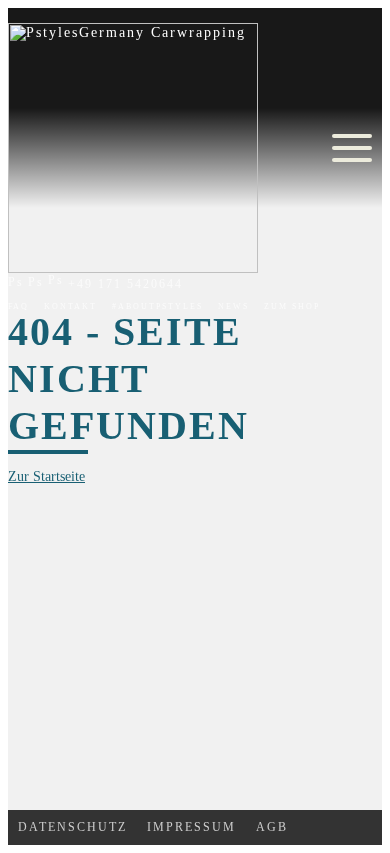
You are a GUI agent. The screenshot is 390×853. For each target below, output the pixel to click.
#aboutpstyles (157, 306)
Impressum (191, 827)
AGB (272, 827)
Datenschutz (72, 827)
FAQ (18, 306)
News (233, 306)
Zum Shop (292, 306)
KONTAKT (70, 306)
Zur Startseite (46, 476)
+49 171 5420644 (123, 284)
